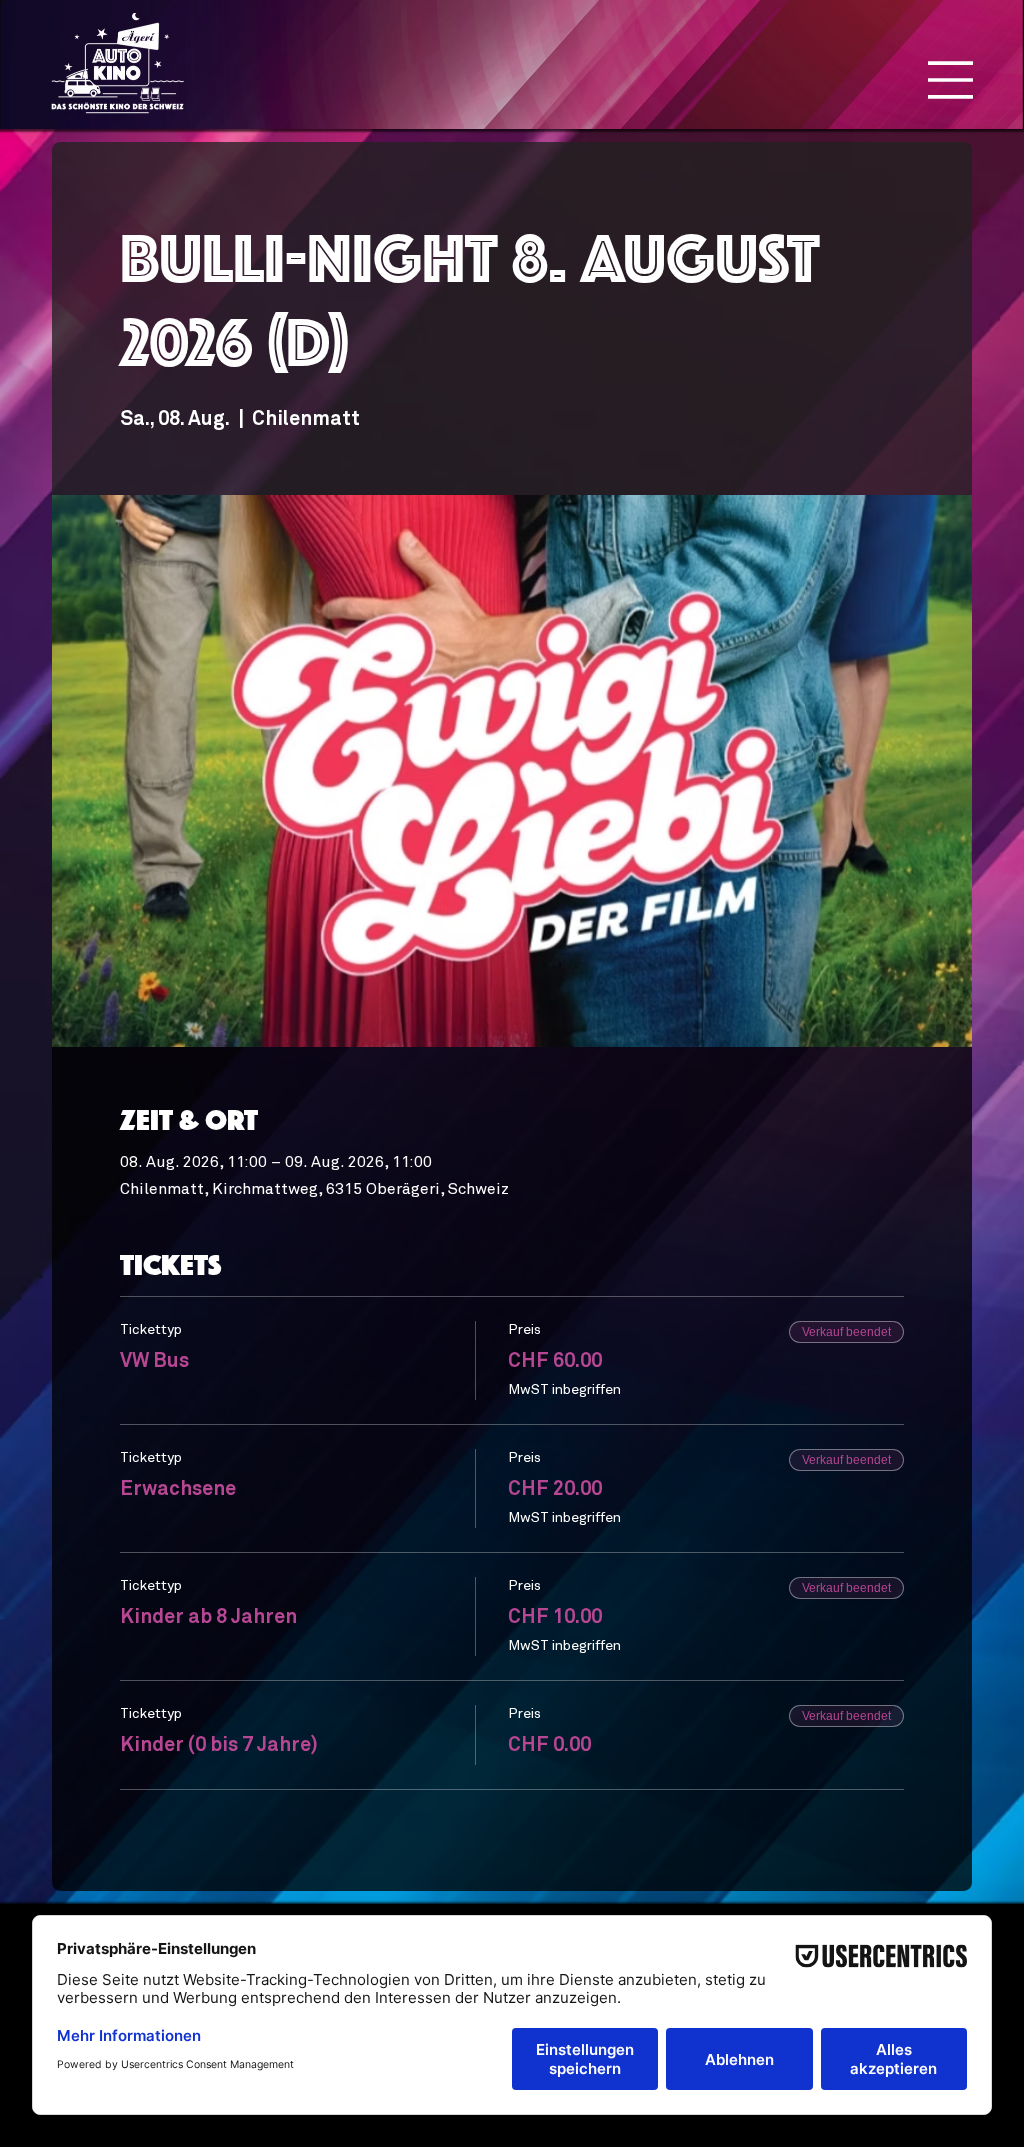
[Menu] (950, 80)
